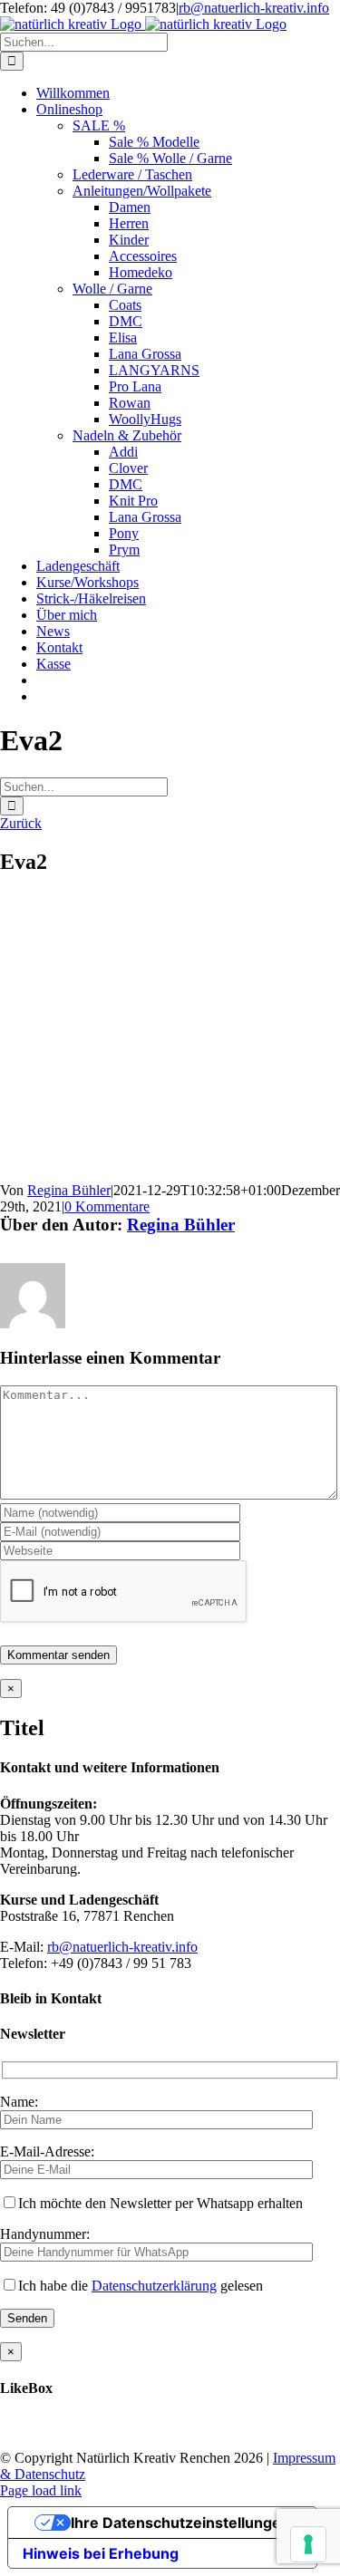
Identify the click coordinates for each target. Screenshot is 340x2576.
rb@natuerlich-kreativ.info (254, 8)
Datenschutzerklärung (154, 2286)
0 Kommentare (107, 1206)
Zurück (21, 823)
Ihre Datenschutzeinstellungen (180, 2523)
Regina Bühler (69, 1190)
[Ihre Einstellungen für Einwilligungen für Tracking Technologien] (308, 2544)
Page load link (41, 2490)
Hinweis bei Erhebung (101, 2553)
